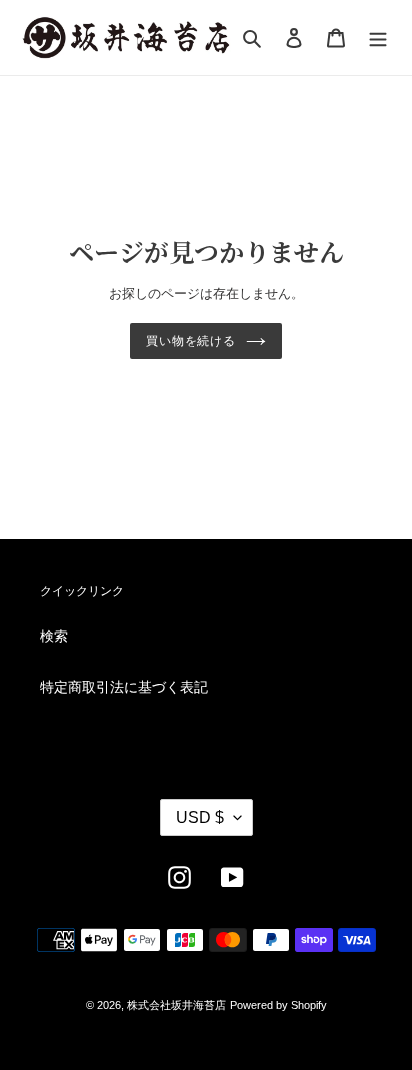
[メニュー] (378, 37)
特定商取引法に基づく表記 (124, 687)
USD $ (200, 817)
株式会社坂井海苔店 (176, 1005)
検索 (54, 636)
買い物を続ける (191, 341)
